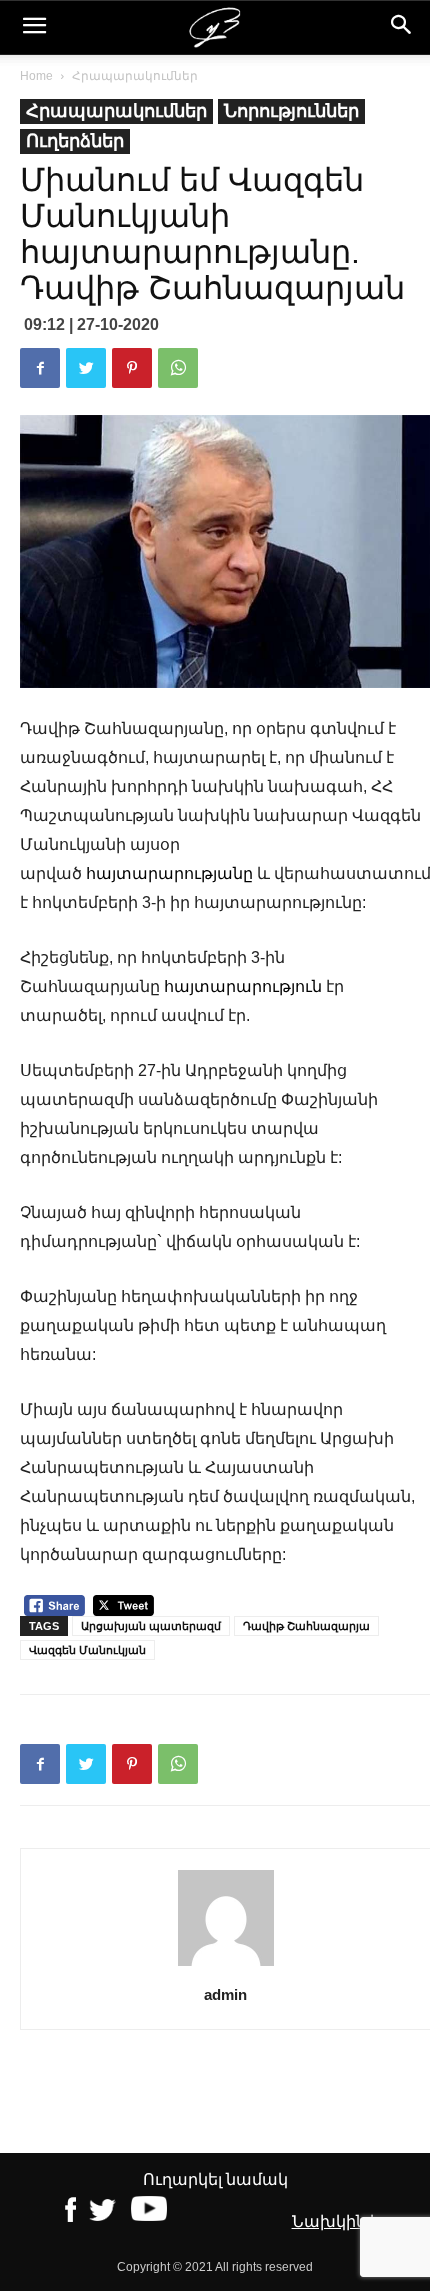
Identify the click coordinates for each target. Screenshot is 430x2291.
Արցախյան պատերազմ (151, 1626)
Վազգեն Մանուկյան (87, 1650)
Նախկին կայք (351, 2221)
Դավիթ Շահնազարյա (306, 1626)
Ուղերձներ (75, 141)
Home (36, 76)
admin (225, 1994)
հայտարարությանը (169, 873)
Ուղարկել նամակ (215, 2179)
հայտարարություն (243, 986)
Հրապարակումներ (135, 76)
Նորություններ (291, 111)
